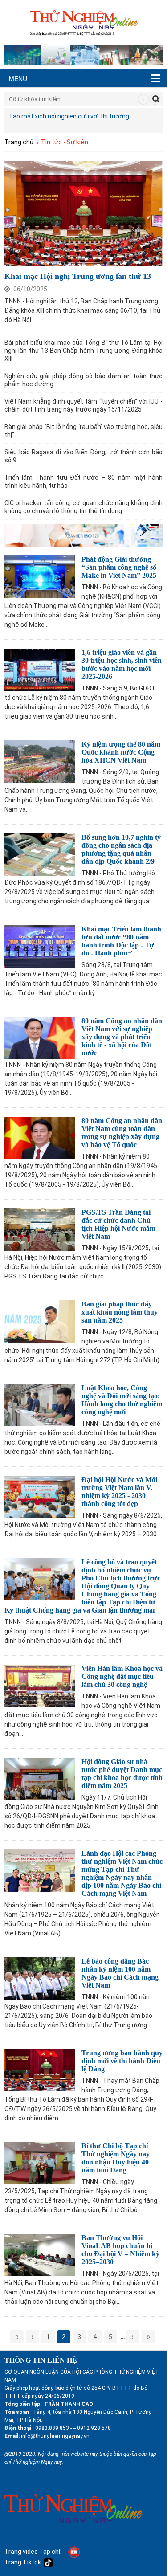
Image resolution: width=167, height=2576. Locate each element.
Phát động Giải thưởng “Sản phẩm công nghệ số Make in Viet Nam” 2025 (119, 567)
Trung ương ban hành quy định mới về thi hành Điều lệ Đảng (122, 2061)
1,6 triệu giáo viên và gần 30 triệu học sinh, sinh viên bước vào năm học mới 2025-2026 (122, 664)
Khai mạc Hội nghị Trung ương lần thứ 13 (78, 276)
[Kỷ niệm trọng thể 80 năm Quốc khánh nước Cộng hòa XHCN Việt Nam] (40, 760)
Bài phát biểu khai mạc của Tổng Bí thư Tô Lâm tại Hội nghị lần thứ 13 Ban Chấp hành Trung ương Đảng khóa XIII (83, 351)
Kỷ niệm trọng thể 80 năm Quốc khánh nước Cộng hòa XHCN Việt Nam (121, 752)
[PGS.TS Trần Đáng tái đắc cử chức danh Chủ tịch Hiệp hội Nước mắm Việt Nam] (40, 1228)
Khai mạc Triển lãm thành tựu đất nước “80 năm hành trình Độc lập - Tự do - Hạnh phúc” (121, 941)
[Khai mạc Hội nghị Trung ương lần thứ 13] (83, 212)
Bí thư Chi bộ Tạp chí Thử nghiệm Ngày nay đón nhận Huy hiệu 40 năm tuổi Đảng (116, 2158)
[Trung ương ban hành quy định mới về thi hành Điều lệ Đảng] (40, 2069)
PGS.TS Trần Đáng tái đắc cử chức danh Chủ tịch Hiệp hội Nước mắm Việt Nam (118, 1224)
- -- (72, 2428)
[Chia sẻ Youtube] (74, 2551)
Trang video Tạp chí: (33, 2551)
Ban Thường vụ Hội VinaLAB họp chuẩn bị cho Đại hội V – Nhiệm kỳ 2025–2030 (120, 2250)
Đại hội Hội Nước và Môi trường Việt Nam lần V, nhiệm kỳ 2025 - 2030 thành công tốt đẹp (119, 1492)
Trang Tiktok (24, 2562)
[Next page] (133, 2337)
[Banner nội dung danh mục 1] (83, 534)
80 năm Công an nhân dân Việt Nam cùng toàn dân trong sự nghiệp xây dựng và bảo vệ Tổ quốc (122, 1133)
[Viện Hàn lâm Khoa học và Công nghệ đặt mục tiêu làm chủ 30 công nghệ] (40, 1684)
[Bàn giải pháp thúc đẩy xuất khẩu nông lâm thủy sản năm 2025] (40, 1320)
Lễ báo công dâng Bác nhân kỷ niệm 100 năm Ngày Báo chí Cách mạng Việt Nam (120, 1973)
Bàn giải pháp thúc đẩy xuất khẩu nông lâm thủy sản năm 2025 (120, 1312)
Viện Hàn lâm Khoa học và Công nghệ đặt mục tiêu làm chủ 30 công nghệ (122, 1676)
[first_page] (17, 2337)
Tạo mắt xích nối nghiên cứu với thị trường (69, 116)
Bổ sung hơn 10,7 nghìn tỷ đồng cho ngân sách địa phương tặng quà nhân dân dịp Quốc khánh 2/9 (121, 849)
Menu (18, 78)
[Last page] (148, 2337)
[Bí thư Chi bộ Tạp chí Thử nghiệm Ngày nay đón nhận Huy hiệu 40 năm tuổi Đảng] (40, 2162)
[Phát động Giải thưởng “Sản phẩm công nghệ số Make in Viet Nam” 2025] (40, 575)
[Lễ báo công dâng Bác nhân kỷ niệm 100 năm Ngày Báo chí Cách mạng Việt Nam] (40, 1977)
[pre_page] (33, 2337)
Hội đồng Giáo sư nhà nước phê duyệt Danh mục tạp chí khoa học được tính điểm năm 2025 (122, 1774)
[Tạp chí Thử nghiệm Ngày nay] (83, 22)
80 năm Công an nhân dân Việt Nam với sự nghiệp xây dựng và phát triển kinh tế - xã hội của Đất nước (122, 1037)
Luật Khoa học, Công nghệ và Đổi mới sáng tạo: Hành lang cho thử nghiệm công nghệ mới (122, 1400)
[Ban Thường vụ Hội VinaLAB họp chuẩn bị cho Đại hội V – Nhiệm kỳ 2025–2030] (40, 2254)
